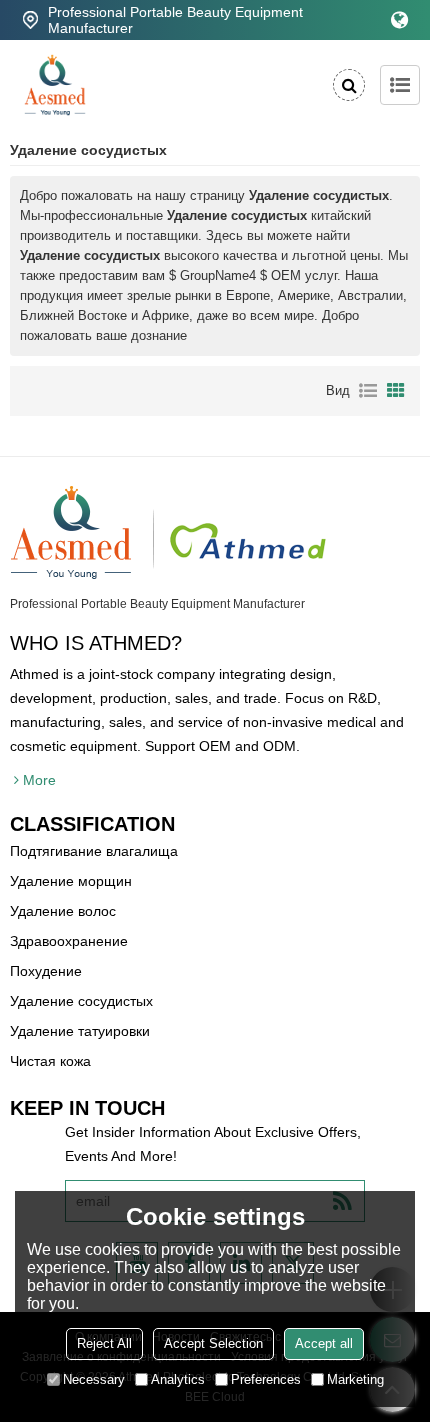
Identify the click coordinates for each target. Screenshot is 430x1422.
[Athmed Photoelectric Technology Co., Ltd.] (55, 85)
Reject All (104, 1343)
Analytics (178, 1379)
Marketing (355, 1379)
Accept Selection (213, 1343)
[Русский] (399, 20)
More (39, 780)
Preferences (266, 1379)
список (368, 391)
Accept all (324, 1343)
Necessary (94, 1379)
